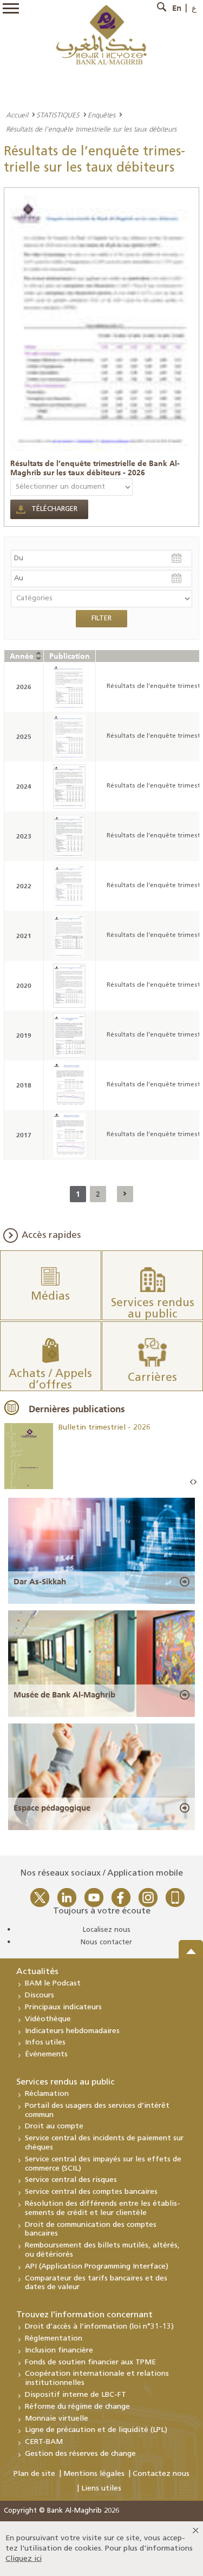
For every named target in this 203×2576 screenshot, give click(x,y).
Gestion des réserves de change (80, 2454)
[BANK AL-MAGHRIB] (101, 34)
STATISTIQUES (58, 115)
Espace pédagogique (52, 1808)
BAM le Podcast (53, 1984)
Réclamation (47, 2094)
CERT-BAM (44, 2442)
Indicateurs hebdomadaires (72, 2031)
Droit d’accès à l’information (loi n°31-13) (99, 2327)
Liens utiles (101, 2489)
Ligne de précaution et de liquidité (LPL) (96, 2430)
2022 (24, 886)
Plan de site (34, 2474)
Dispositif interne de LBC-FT (76, 2395)
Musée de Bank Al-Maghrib (64, 1695)
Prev (192, 1482)
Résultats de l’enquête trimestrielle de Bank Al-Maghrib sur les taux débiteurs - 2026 (95, 468)
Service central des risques (71, 2180)
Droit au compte (54, 2126)
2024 (24, 786)
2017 (24, 1135)
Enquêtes (101, 115)
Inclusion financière (59, 2351)
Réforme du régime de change (77, 2407)
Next (195, 1482)
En (177, 8)
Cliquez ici (24, 2559)
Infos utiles (45, 2043)
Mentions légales (94, 2474)
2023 (24, 836)
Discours (40, 1995)
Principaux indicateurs (63, 2007)
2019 (24, 1035)
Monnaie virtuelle (57, 2419)
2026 (24, 687)
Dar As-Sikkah (40, 1582)
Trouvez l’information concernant (84, 2315)
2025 (24, 736)
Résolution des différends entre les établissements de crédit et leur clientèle (103, 2208)
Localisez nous (107, 1930)
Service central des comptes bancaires (91, 2192)
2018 (24, 1085)
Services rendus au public (66, 2082)
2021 (24, 936)
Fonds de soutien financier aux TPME (90, 2362)
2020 (24, 985)
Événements (46, 2054)
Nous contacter (106, 1942)
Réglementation (54, 2339)
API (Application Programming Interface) (97, 2267)
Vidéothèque (48, 2019)
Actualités (37, 1972)
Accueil (17, 115)
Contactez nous (161, 2474)
